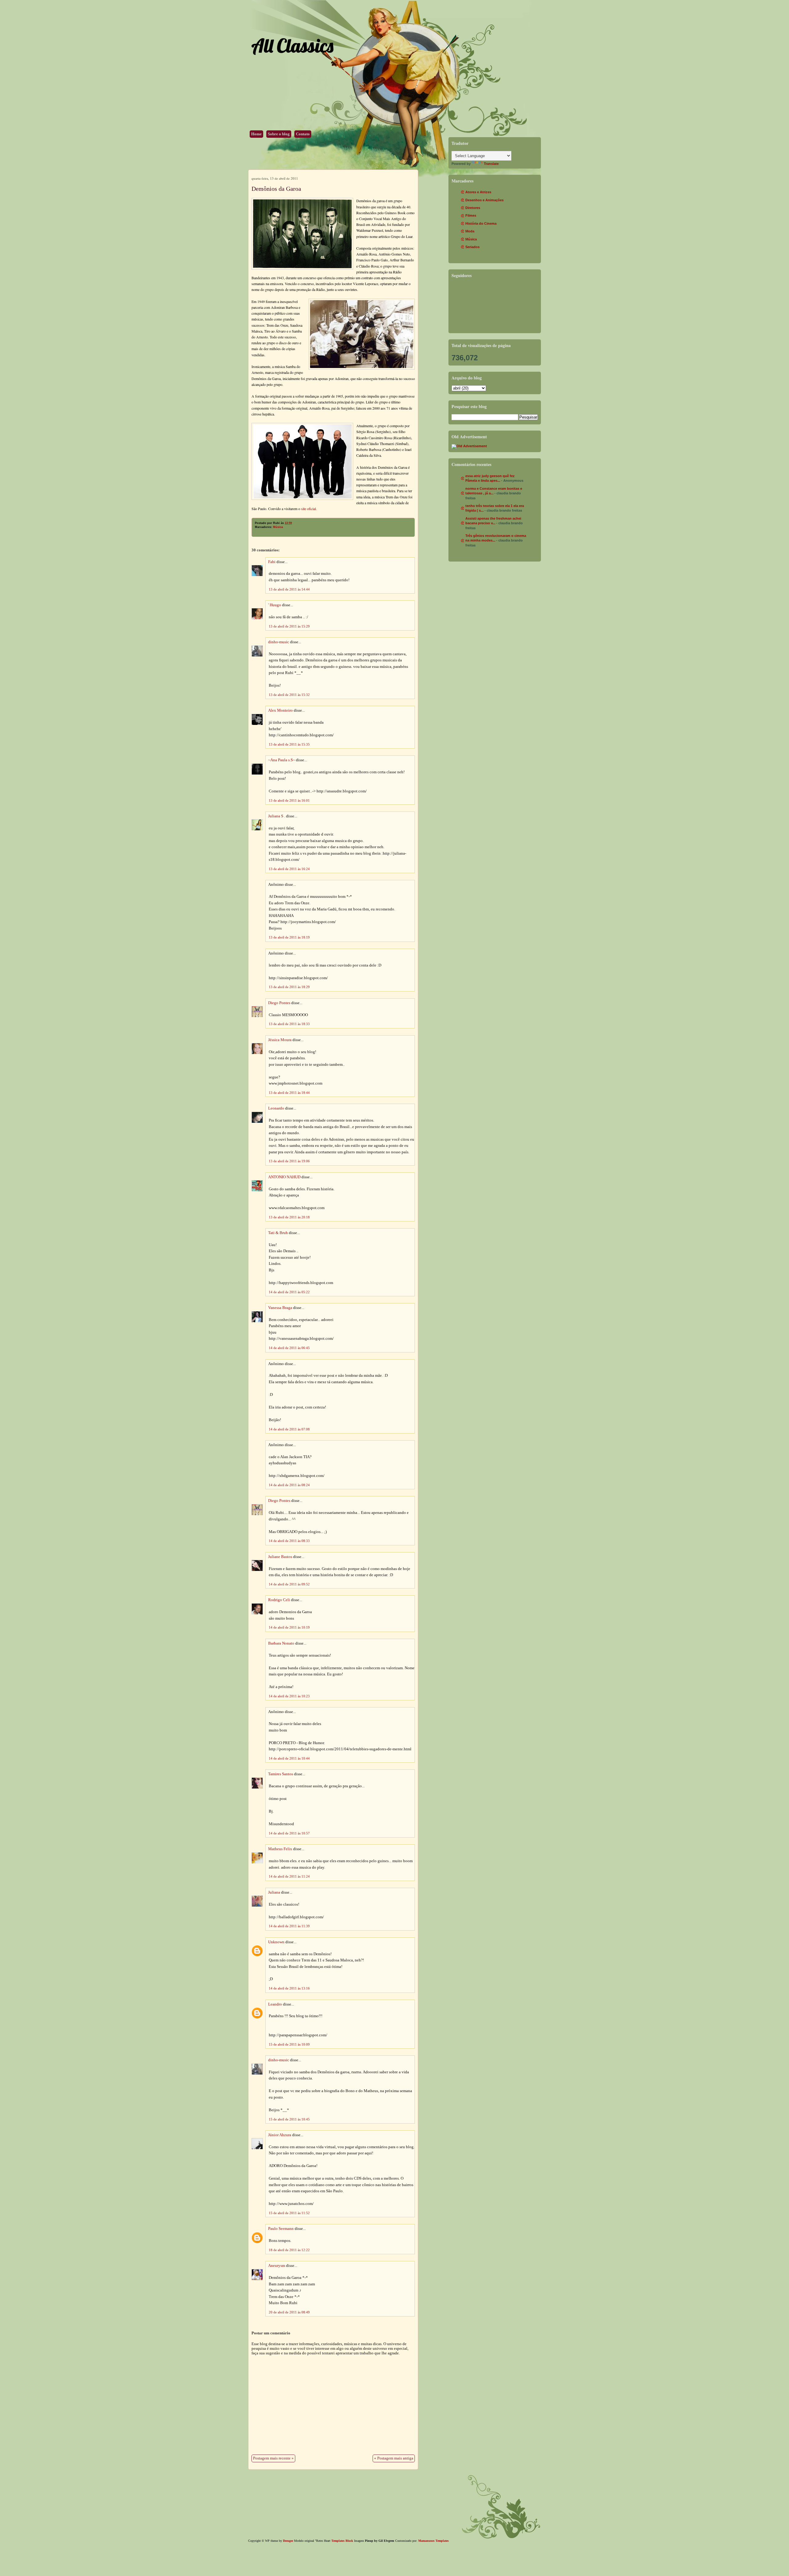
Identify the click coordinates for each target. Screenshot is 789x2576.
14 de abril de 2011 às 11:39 (289, 1926)
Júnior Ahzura (280, 2135)
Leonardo (276, 1108)
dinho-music (279, 642)
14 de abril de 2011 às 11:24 (289, 1876)
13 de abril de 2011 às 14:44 (289, 589)
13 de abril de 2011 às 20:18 (289, 1217)
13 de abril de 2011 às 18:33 (289, 1024)
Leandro (275, 2004)
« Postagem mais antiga (394, 2458)
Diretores (473, 208)
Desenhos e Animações (484, 200)
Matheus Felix (280, 1849)
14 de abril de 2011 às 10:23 (289, 1696)
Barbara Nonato (281, 1643)
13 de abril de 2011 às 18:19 (289, 937)
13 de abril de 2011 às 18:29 (289, 987)
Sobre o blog (279, 134)
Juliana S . (277, 816)
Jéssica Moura (280, 1040)
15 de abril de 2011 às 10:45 (289, 2119)
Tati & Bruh (278, 1233)
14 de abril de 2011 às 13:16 (289, 1988)
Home (256, 134)
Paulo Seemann (281, 2229)
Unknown (276, 1942)
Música (278, 527)
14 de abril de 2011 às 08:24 (289, 1485)
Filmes (471, 215)
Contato (303, 134)
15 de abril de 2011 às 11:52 (289, 2213)
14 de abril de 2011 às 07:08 (289, 1429)
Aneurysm (277, 2266)
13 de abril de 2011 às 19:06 (289, 1161)
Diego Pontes (279, 1003)
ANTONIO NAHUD (284, 1177)
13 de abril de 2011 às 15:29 (289, 626)
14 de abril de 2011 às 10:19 (289, 1627)
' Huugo (275, 605)
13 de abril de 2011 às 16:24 (289, 869)
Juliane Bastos (280, 1557)
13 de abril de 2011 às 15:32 (289, 695)
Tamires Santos (281, 1774)
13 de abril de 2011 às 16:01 (289, 800)
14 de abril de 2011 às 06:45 (289, 1348)
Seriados (472, 247)
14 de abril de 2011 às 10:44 (289, 1758)
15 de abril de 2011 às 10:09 (289, 2044)
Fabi (272, 562)
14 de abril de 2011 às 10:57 (289, 1833)
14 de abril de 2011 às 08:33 (289, 1541)
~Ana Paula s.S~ (282, 760)
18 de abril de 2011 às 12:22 (289, 2250)
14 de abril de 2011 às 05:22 (289, 1292)
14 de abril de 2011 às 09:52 (289, 1584)
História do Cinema (481, 223)
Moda (470, 231)
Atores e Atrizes (478, 192)
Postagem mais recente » (273, 2458)
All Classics (292, 45)
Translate (491, 164)
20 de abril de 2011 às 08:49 (289, 2312)
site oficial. (309, 509)
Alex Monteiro (280, 710)
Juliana (274, 1892)
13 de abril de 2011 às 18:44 (289, 1093)
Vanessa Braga (280, 1308)
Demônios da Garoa (276, 189)
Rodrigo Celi (279, 1600)
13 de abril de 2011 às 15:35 (289, 744)
